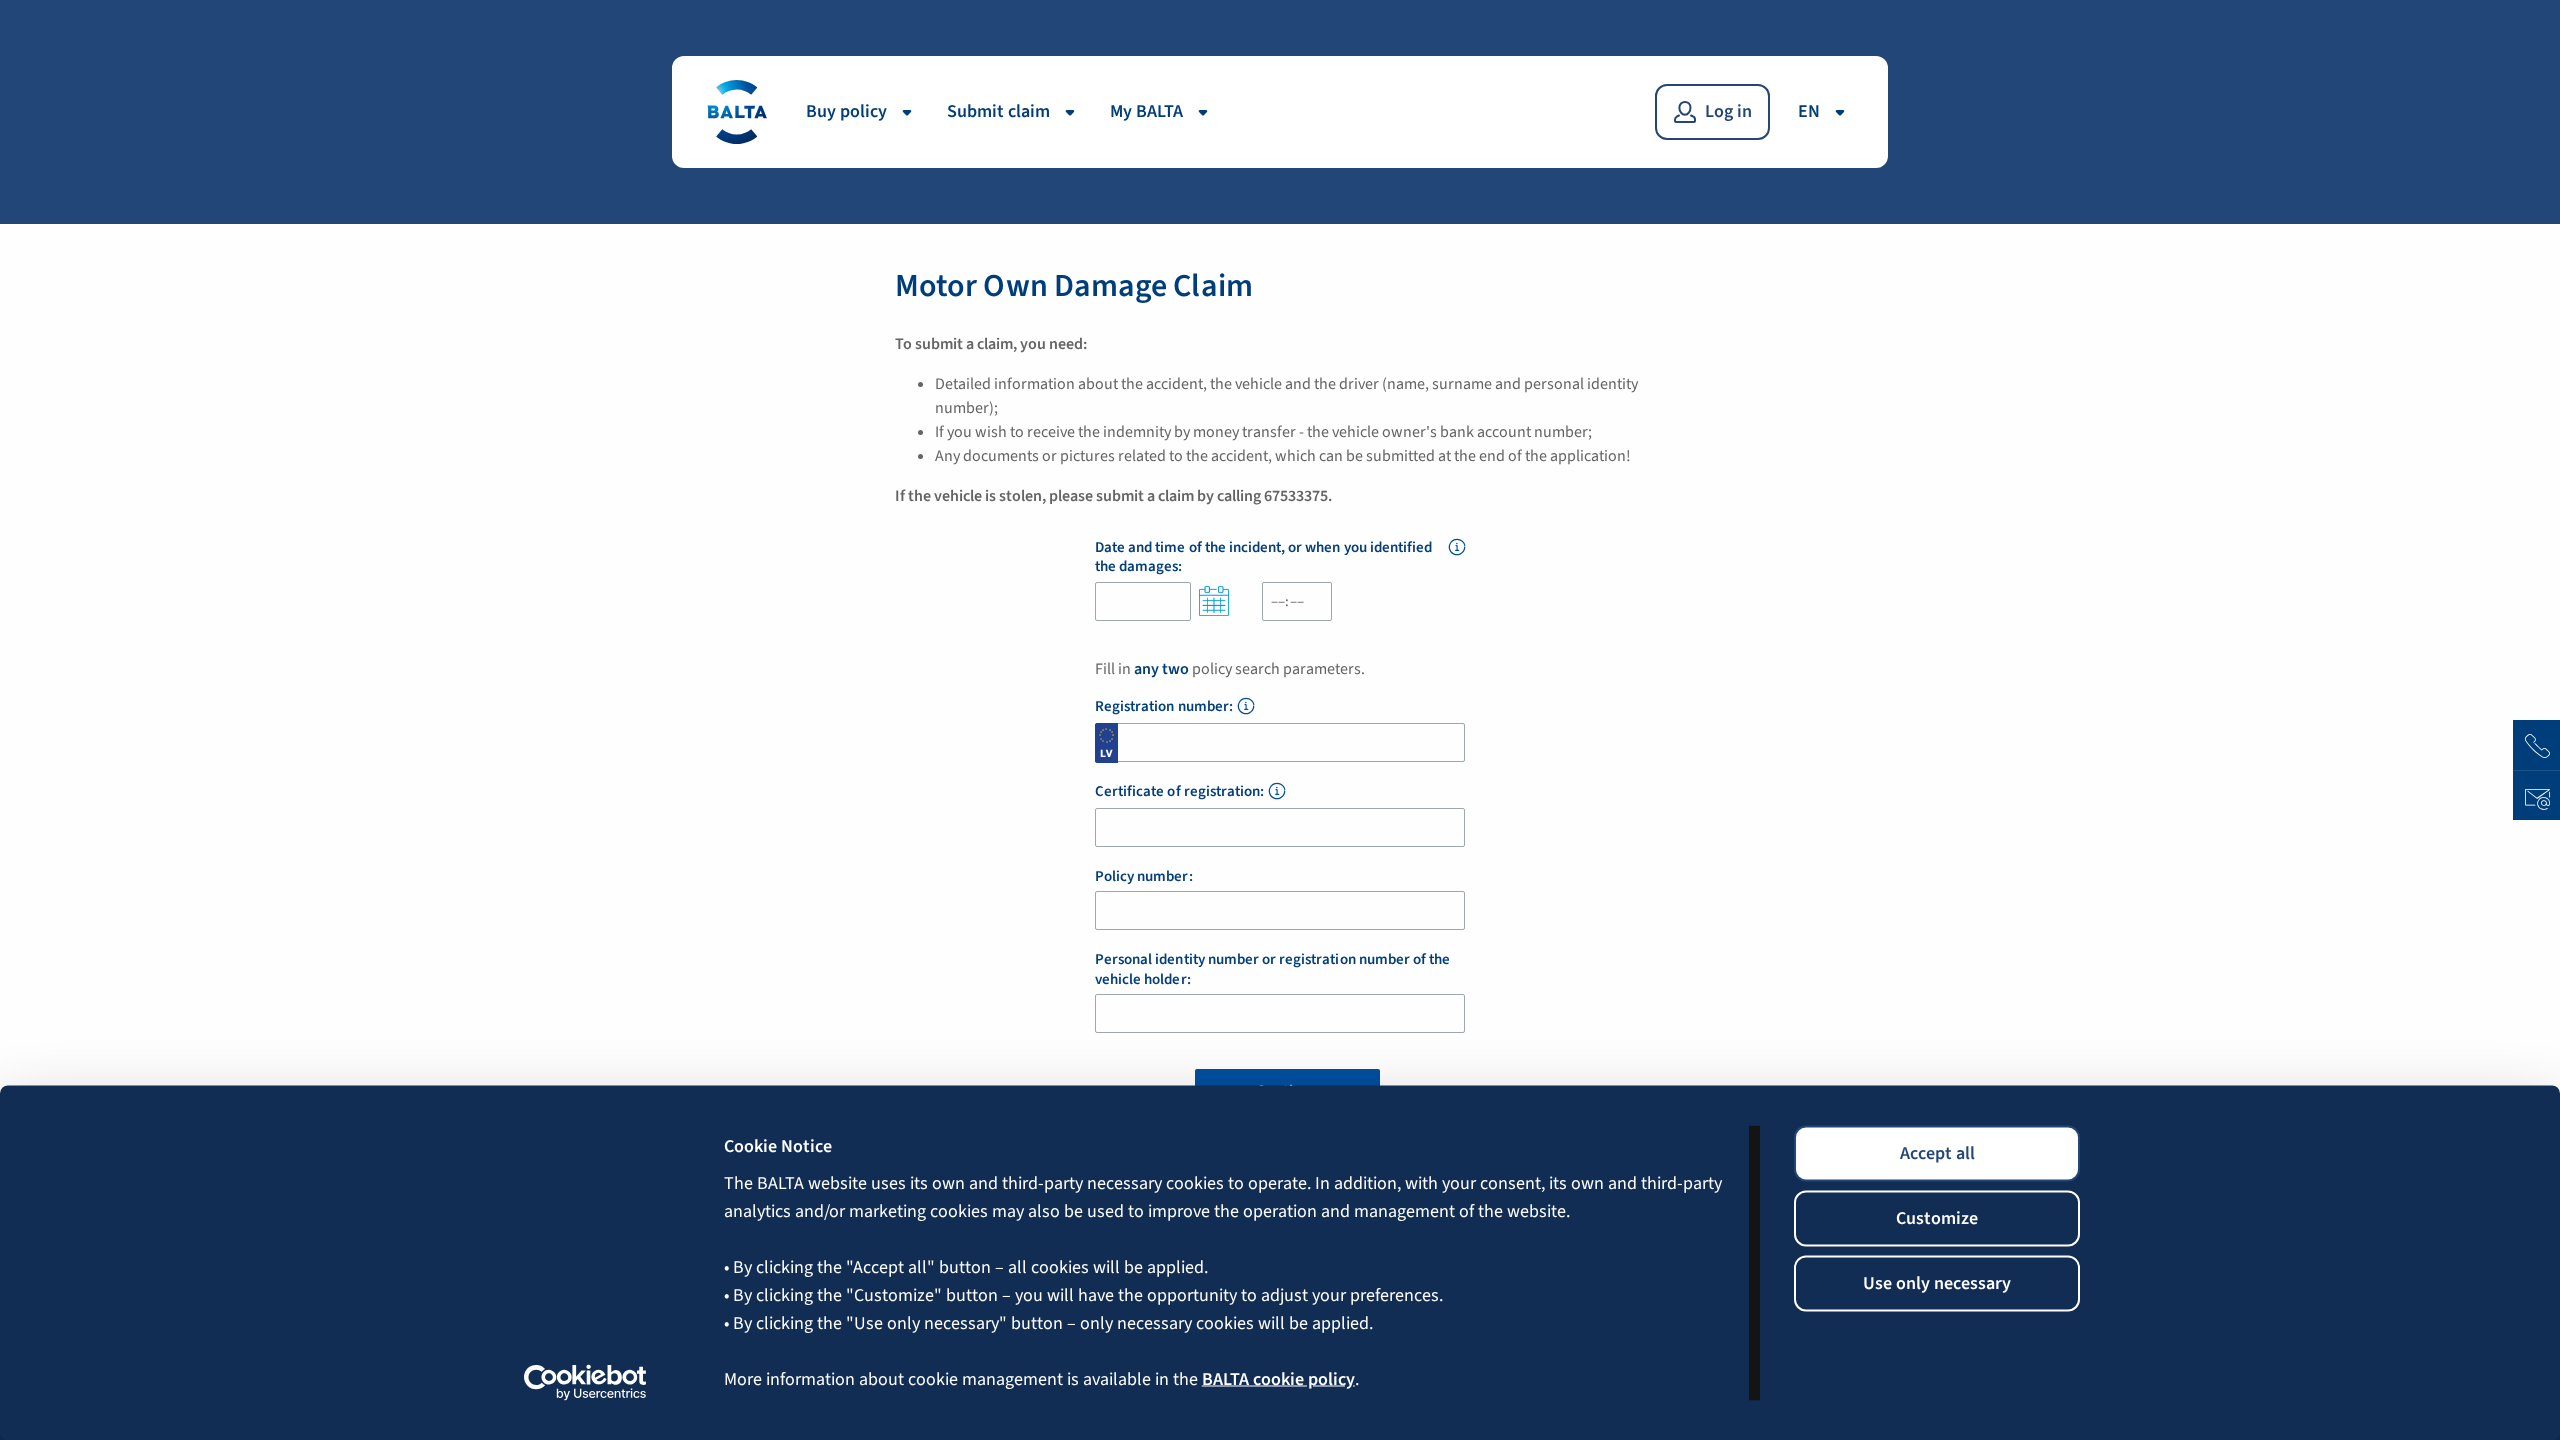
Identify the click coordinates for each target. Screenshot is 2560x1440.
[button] (1457, 558)
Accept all (1937, 1153)
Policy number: (1144, 877)
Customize (1937, 1218)
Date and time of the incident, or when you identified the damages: (1263, 557)
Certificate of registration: (1179, 792)
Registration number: (1164, 707)
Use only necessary (1937, 1283)
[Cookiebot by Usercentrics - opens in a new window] (585, 1382)
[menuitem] (864, 112)
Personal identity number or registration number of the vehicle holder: (1272, 969)
